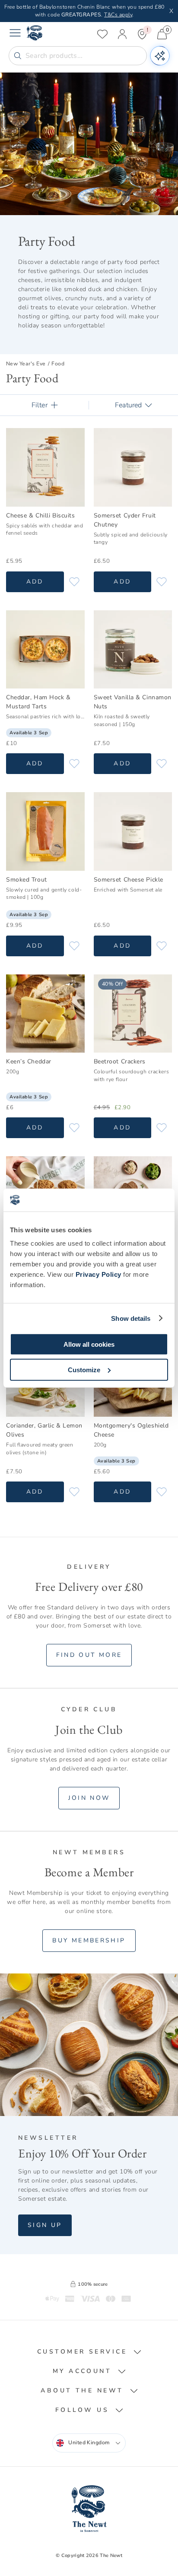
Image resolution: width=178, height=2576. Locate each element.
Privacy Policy (99, 1274)
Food (58, 364)
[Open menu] (15, 34)
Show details (131, 1318)
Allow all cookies (89, 1344)
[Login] (122, 34)
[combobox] (89, 2443)
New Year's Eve (26, 364)
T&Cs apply (118, 15)
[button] (89, 2352)
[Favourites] (102, 34)
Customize (84, 1369)
